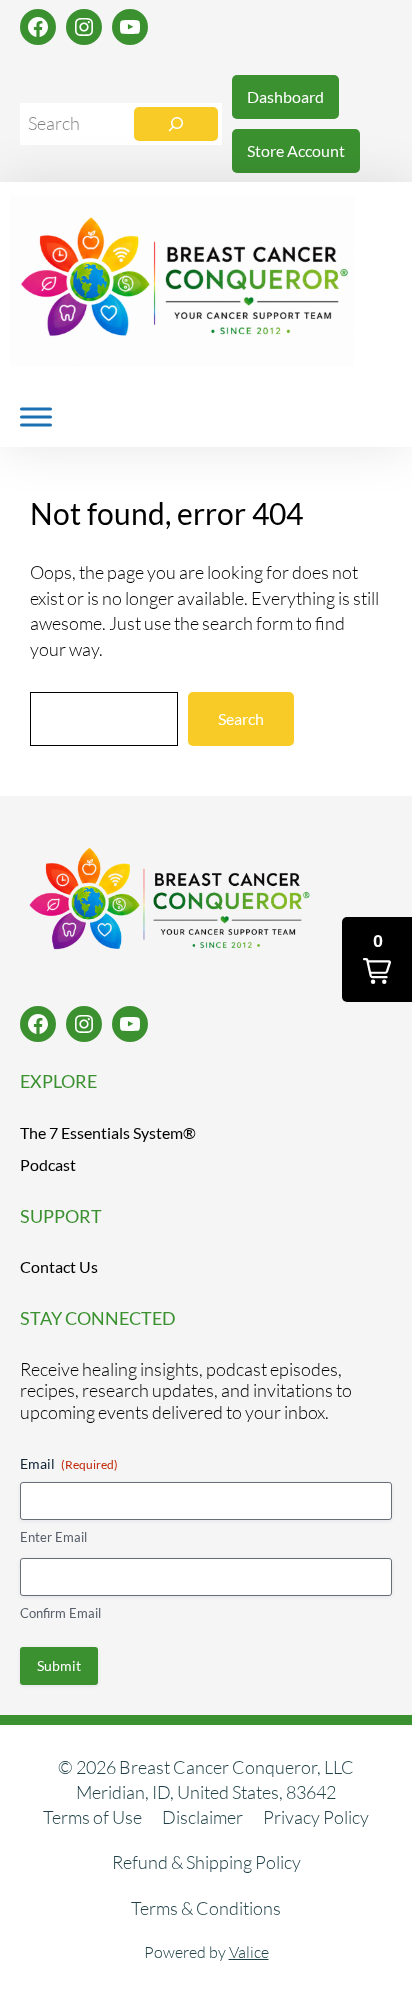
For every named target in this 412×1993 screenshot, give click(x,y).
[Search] (176, 124)
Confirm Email (60, 1613)
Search (241, 718)
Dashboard (285, 96)
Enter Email (53, 1537)
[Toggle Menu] (36, 416)
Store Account (296, 150)
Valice (249, 1952)
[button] (377, 959)
